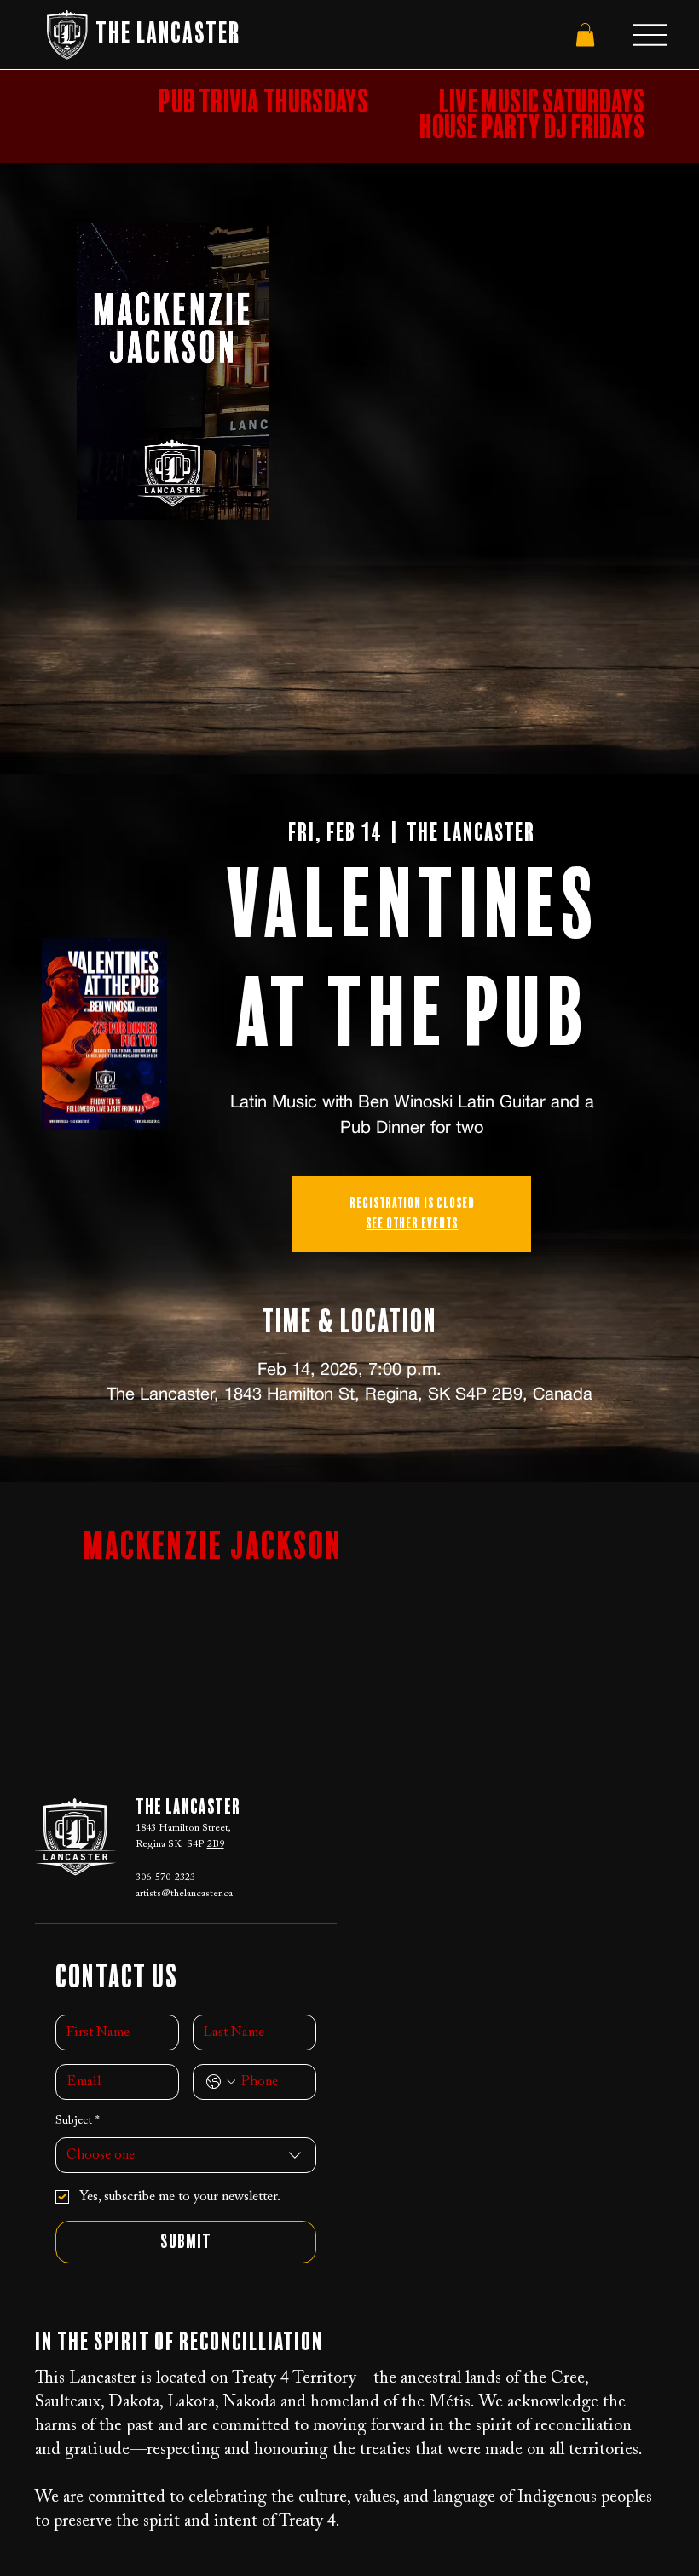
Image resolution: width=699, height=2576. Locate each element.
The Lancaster (168, 34)
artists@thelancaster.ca (184, 1894)
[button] (585, 34)
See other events (412, 1224)
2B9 (216, 1844)
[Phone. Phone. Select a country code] (221, 2082)
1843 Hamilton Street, (183, 1828)
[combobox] (186, 2155)
